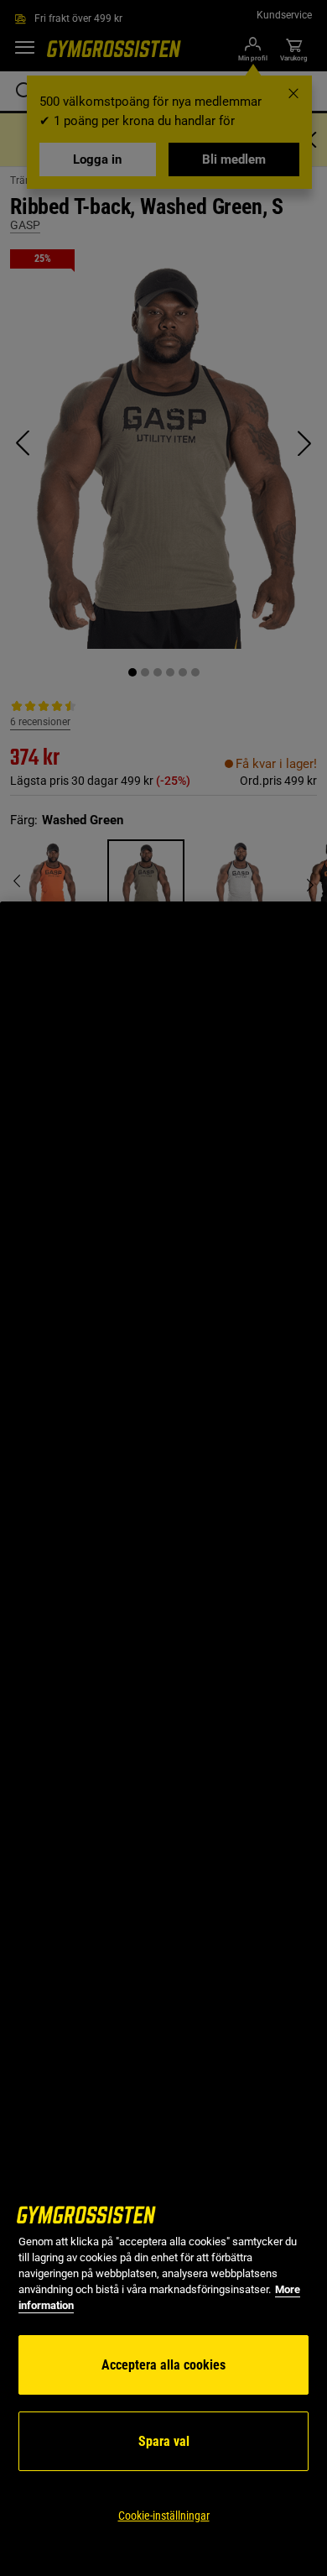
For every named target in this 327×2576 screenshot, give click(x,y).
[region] (163, 1739)
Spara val (164, 2441)
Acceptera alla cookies (163, 2365)
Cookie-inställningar (164, 2516)
